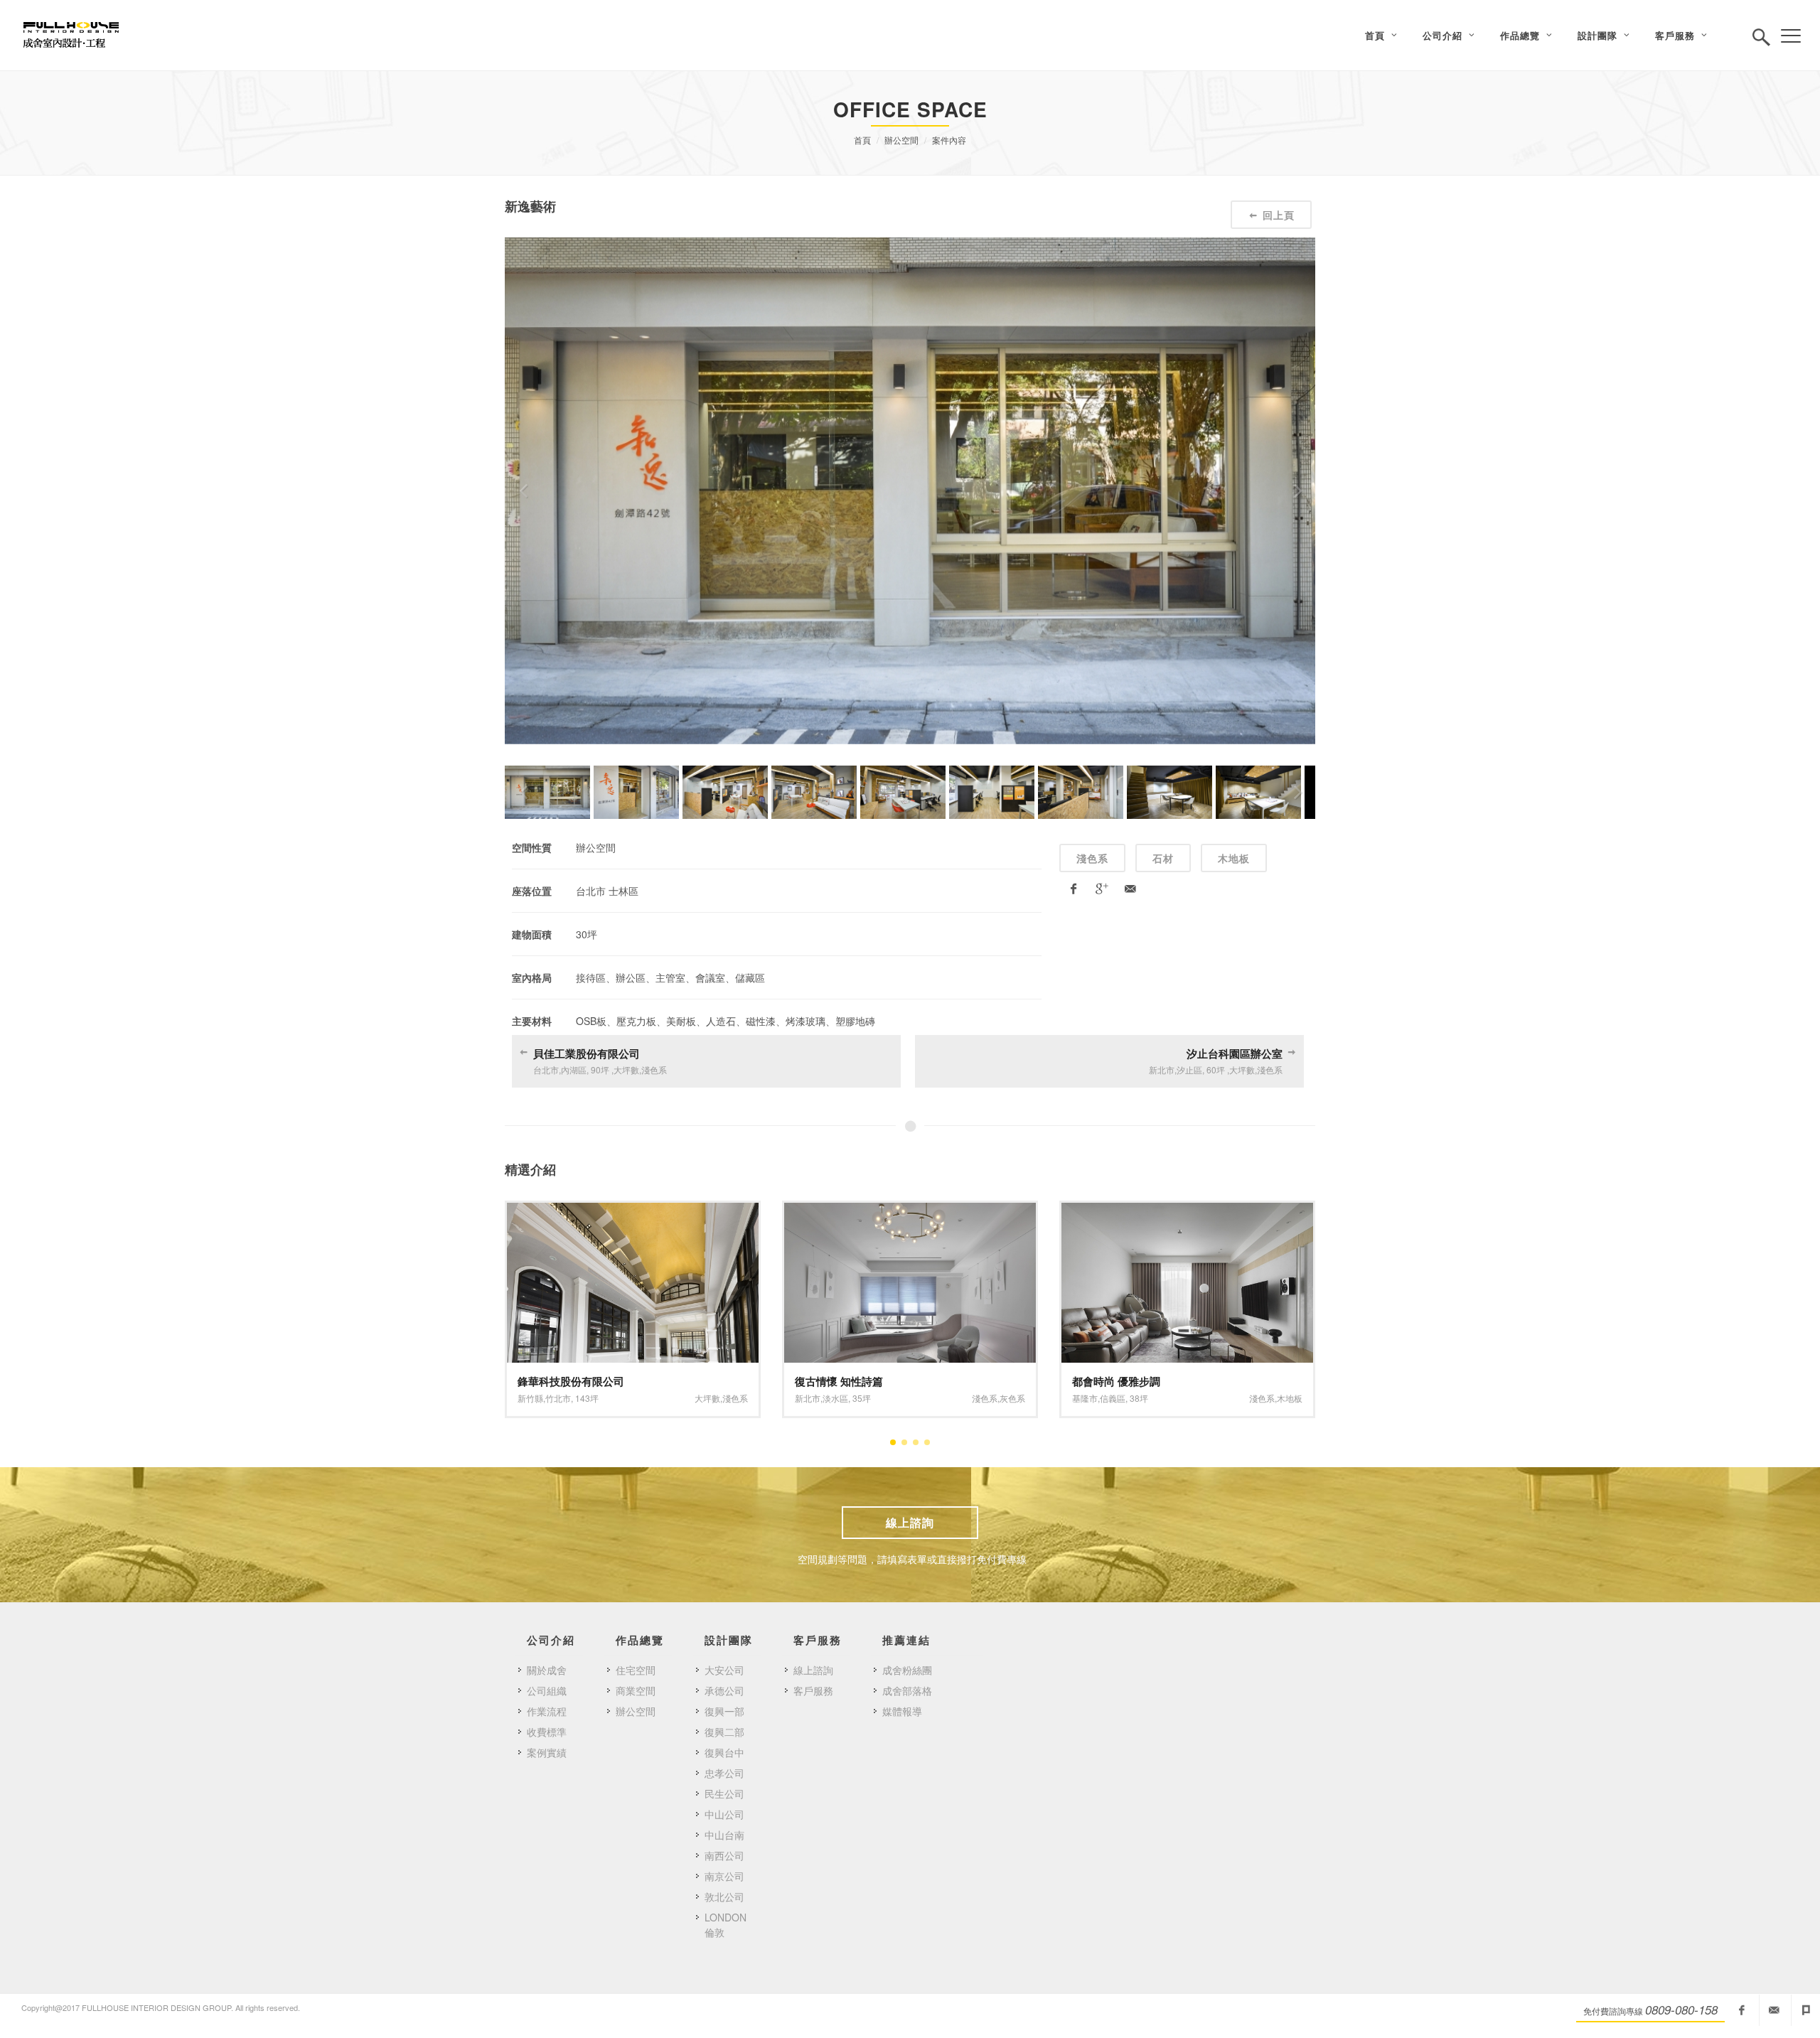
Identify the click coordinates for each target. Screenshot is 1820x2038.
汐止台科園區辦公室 (1235, 1053)
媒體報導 (902, 1711)
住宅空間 (636, 1670)
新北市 (808, 1398)
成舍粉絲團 (907, 1670)
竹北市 (558, 1398)
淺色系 (1092, 858)
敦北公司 (724, 1897)
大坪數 (707, 1398)
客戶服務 (813, 1690)
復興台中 (724, 1752)
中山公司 (724, 1814)
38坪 (1139, 1398)
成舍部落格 (907, 1690)
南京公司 (724, 1876)
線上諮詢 (910, 1522)
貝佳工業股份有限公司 (587, 1053)
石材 (1163, 858)
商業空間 (636, 1690)
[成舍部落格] (1806, 2010)
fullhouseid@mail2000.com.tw (1774, 2010)
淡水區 (835, 1398)
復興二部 (724, 1732)
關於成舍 (547, 1670)
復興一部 (724, 1711)
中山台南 (724, 1835)
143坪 (587, 1398)
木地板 (1234, 858)
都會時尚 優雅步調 (1116, 1381)
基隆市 (1085, 1398)
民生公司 (724, 1793)
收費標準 (547, 1732)
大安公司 (724, 1670)
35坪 (862, 1398)
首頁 (862, 140)
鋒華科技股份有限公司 (571, 1381)
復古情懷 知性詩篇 (839, 1381)
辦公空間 (901, 140)
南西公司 (724, 1855)
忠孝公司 (724, 1773)
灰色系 (1012, 1398)
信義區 (1113, 1398)
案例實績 (547, 1752)
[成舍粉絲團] (1742, 2010)
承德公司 (724, 1690)
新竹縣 (530, 1398)
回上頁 (1279, 215)
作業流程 (547, 1711)
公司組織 (547, 1690)
